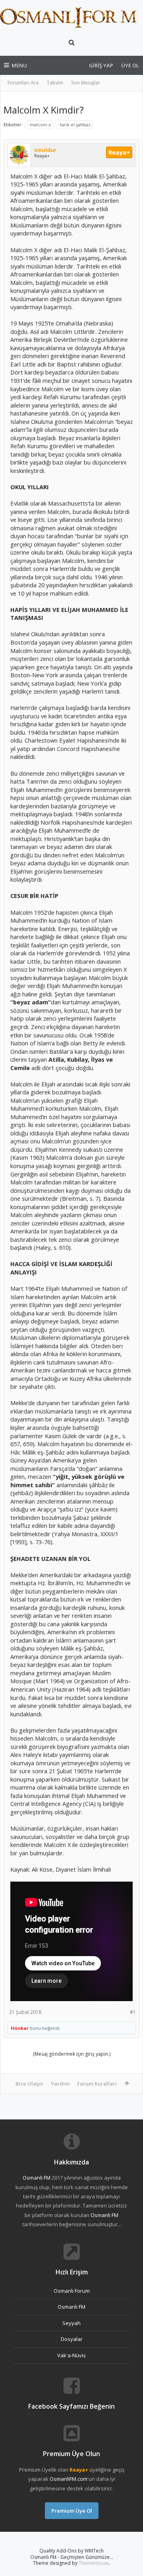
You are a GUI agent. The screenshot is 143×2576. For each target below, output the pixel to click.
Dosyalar (72, 2339)
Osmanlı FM (71, 2307)
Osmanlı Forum (72, 2291)
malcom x (40, 124)
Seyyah (71, 2323)
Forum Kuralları (97, 2084)
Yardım (60, 2084)
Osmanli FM (37, 2178)
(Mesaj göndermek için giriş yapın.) (72, 2054)
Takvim (55, 83)
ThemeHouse (94, 2563)
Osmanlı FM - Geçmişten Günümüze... (72, 2557)
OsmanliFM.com (69, 2479)
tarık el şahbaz (75, 124)
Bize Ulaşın (29, 2084)
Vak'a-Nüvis (71, 2355)
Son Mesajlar (86, 83)
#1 (133, 2012)
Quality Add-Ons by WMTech (71, 2551)
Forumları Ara (23, 83)
